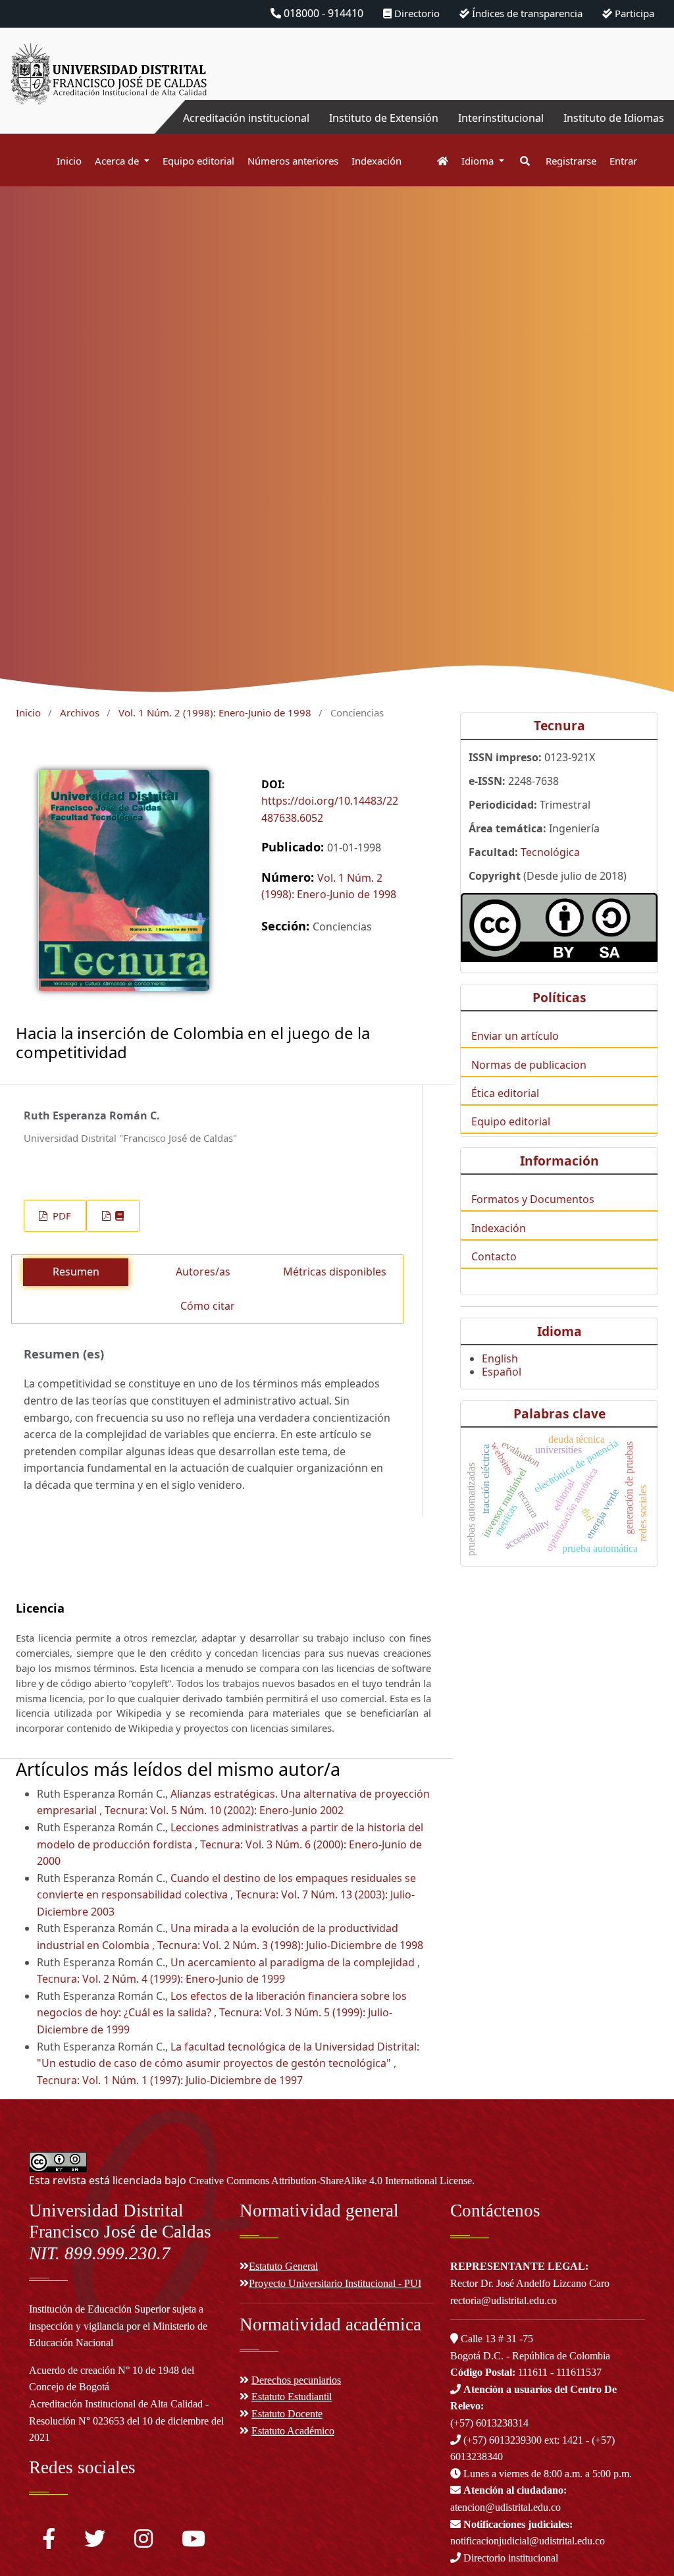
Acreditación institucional (246, 118)
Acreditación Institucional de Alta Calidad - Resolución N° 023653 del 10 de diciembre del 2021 (126, 2421)
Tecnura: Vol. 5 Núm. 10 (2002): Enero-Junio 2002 (224, 1810)
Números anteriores (293, 161)
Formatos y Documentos (533, 1199)
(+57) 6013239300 (503, 2440)
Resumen (76, 1272)
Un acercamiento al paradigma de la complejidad (294, 1962)
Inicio (69, 161)
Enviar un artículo (515, 1036)
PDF (61, 1216)
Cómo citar (208, 1306)
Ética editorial (505, 1093)
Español (502, 1372)
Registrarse (571, 161)
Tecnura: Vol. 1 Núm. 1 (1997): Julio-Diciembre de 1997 (170, 2080)
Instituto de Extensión (384, 118)
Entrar (623, 161)
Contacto (494, 1256)
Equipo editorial (198, 161)
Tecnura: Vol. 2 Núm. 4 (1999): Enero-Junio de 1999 (161, 1979)
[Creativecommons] (559, 927)
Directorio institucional (509, 2558)
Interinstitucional (501, 118)
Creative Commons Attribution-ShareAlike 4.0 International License (330, 2181)
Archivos (80, 712)
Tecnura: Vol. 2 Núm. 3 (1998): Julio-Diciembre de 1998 (290, 1945)
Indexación (376, 161)
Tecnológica (550, 852)
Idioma (479, 161)
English (500, 1358)
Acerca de (118, 161)
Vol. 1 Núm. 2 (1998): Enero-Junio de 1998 (215, 712)
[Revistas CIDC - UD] (436, 161)
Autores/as (203, 1272)
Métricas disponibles (335, 1272)
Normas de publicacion (529, 1065)
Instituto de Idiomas (614, 118)
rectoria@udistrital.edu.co (504, 2300)
